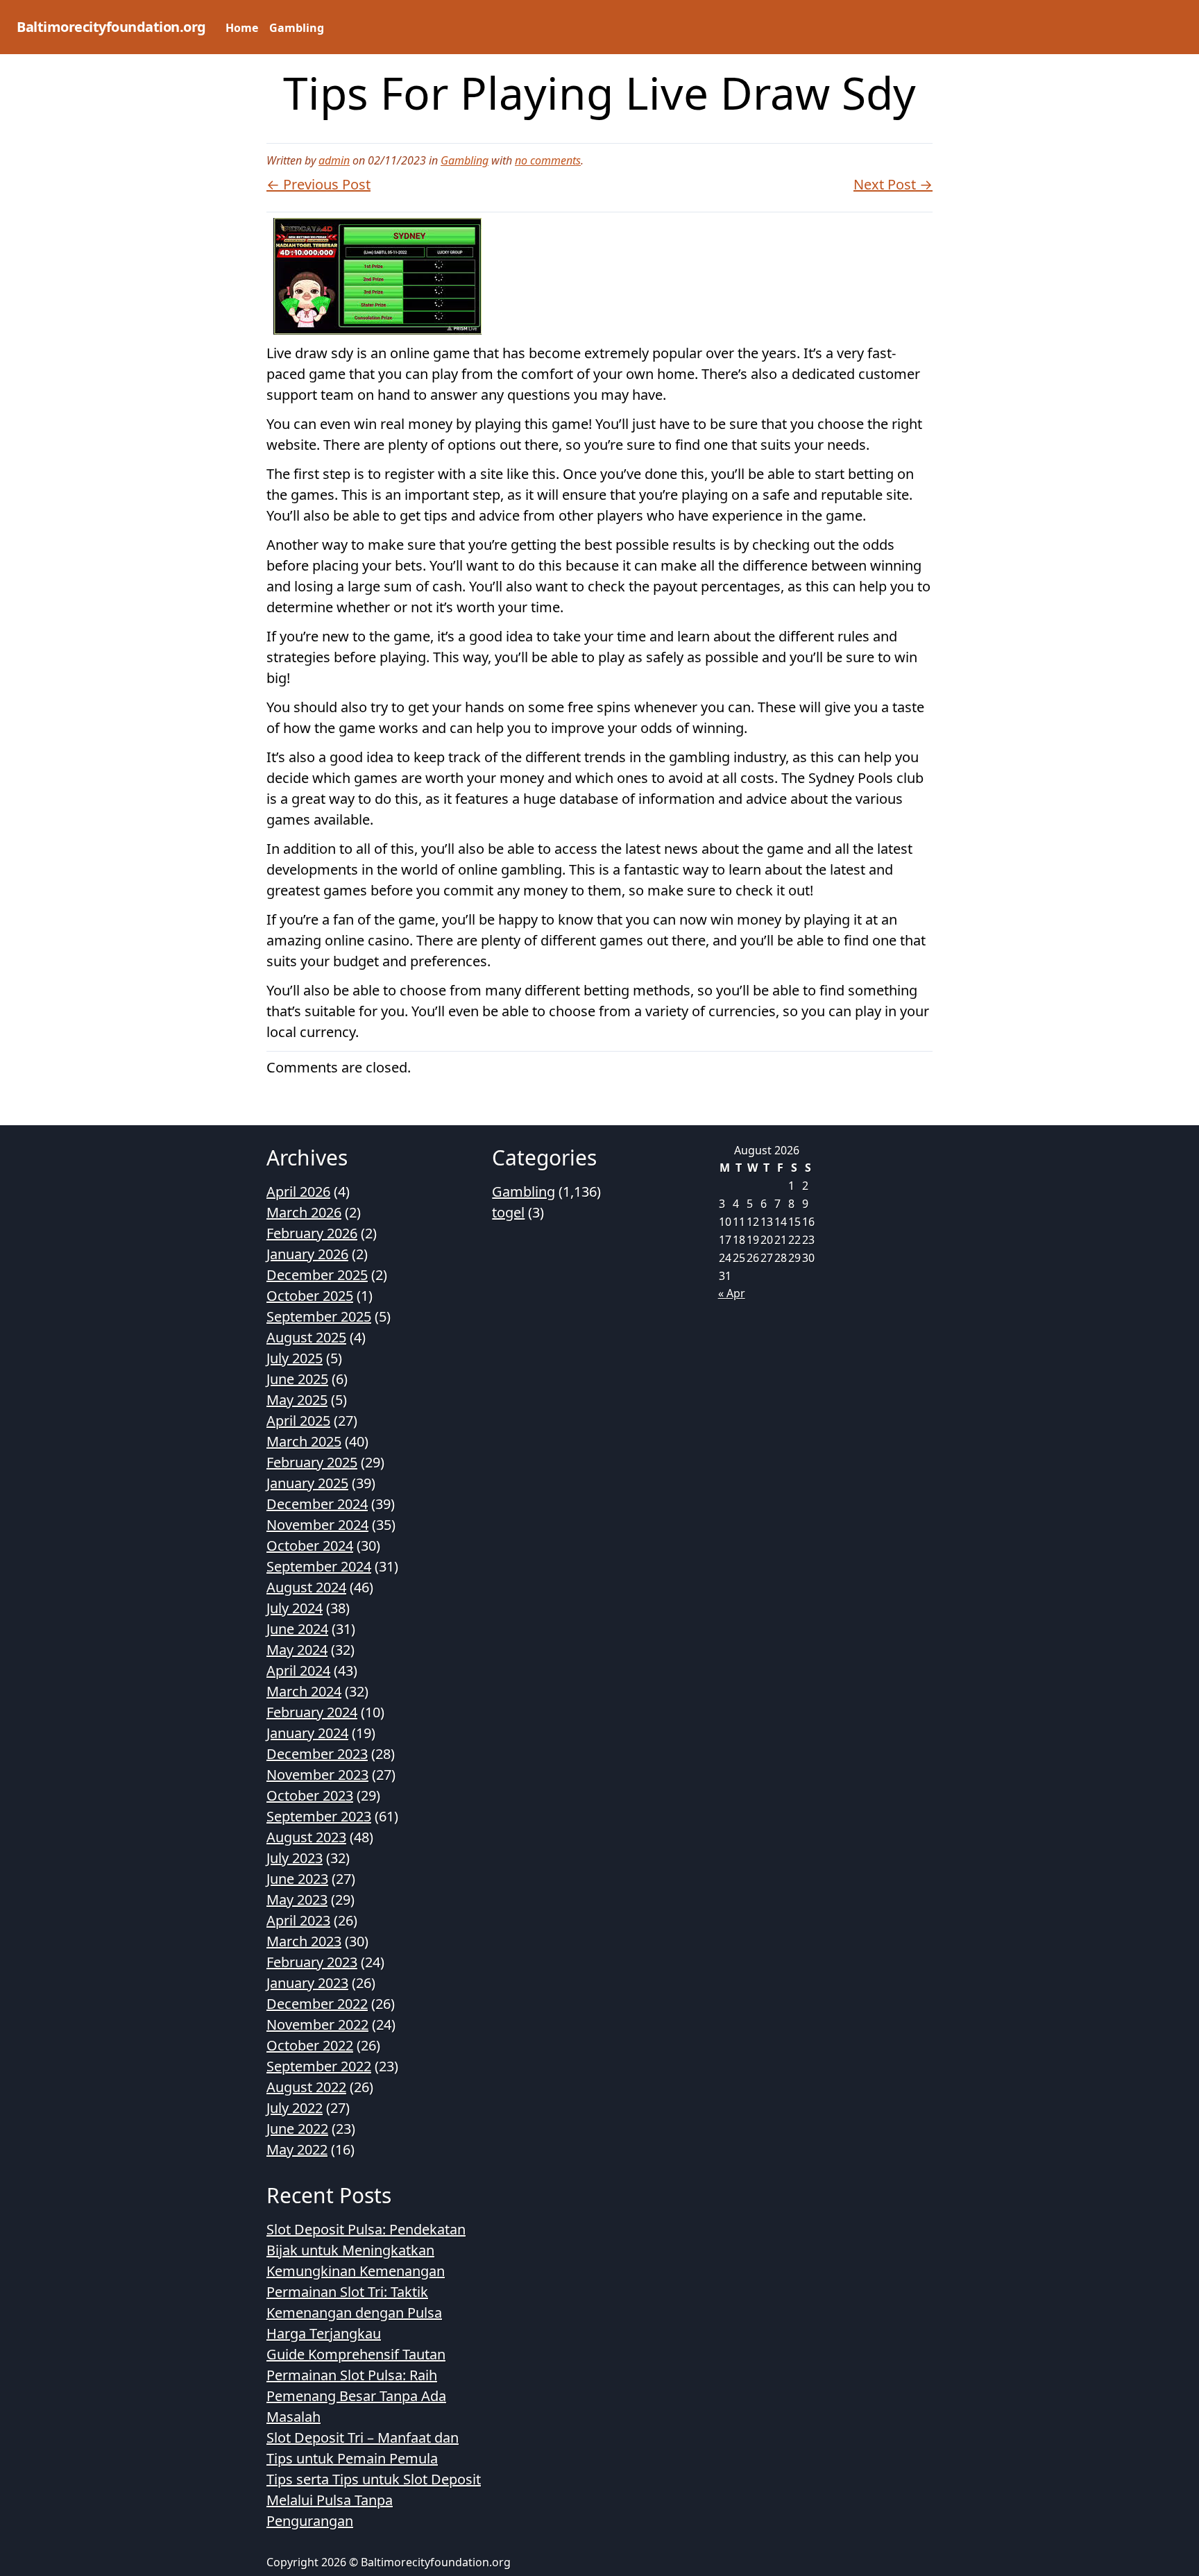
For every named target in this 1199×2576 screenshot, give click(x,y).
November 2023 (317, 1775)
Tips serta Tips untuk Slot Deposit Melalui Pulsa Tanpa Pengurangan (374, 2500)
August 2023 (306, 1837)
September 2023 (319, 1816)
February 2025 (312, 1462)
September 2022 (319, 2066)
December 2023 (317, 1754)
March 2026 (304, 1212)
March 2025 (304, 1441)
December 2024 (317, 1504)
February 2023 (312, 1962)
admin (334, 160)
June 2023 (297, 1879)
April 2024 (298, 1670)
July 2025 (295, 1358)
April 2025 (298, 1421)
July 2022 (295, 2108)
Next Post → (893, 184)
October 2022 (310, 2045)
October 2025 (310, 1296)
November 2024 (317, 1525)
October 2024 (310, 1546)
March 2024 (304, 1691)
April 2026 (298, 1192)
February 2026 (312, 1233)
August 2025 (306, 1337)
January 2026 (307, 1254)
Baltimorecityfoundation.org (111, 27)
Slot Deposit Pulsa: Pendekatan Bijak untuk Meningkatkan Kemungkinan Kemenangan (366, 2250)
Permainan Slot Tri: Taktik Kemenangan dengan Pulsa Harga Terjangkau (354, 2313)
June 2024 (297, 1629)
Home (242, 28)
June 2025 (297, 1379)
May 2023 (297, 1900)
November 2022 (317, 2024)
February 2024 (312, 1712)
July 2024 (295, 1608)
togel (508, 1212)
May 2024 (297, 1650)
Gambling (297, 28)
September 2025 (319, 1316)
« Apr (732, 1293)
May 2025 (297, 1400)
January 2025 (307, 1483)
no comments (548, 160)
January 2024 (307, 1733)
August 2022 (306, 2087)
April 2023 (298, 1920)
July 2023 (295, 1858)
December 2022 (317, 2004)
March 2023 (304, 1941)
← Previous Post (318, 184)
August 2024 (306, 1587)
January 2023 (307, 1983)
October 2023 (310, 1795)
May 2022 (297, 2149)
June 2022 (297, 2129)
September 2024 (319, 1566)
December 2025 (317, 1275)
